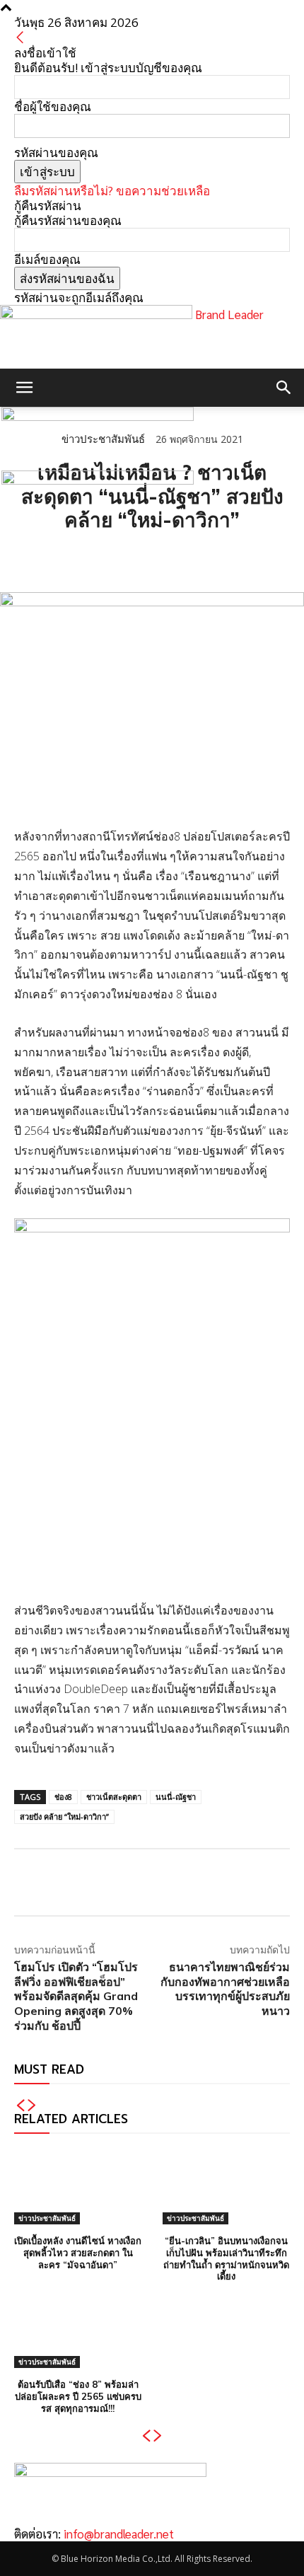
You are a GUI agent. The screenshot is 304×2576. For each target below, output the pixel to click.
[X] (61, 557)
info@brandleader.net (119, 2534)
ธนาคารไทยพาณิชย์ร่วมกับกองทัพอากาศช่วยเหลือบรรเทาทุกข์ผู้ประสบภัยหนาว (225, 1989)
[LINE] (93, 557)
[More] (192, 557)
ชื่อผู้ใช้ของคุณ (53, 106)
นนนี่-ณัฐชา (176, 1797)
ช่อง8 (63, 1797)
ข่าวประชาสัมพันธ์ (47, 2218)
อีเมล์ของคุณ (47, 259)
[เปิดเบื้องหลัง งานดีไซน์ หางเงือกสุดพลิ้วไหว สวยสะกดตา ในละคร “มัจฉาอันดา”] (78, 2186)
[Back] (20, 38)
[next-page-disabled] (32, 2106)
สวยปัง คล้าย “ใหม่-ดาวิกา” (64, 1817)
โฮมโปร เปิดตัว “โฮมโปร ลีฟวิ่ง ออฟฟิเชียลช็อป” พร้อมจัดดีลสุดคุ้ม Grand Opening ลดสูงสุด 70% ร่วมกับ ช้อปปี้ (76, 1996)
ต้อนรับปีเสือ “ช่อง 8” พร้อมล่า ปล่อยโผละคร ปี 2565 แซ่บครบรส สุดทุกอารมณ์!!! (78, 2396)
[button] (24, 388)
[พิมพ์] (158, 557)
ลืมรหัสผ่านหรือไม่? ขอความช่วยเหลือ (112, 191)
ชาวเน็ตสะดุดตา (114, 1797)
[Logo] (98, 416)
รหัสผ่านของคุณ (56, 152)
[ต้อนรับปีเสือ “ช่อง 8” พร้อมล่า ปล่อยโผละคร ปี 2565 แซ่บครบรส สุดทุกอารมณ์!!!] (78, 2330)
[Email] (126, 557)
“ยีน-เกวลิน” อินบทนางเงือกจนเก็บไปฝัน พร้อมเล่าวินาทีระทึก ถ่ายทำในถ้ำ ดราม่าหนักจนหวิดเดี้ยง (226, 2259)
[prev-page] (20, 2106)
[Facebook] (28, 557)
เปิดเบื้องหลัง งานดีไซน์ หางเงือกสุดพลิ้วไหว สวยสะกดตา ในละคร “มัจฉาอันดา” (78, 2253)
